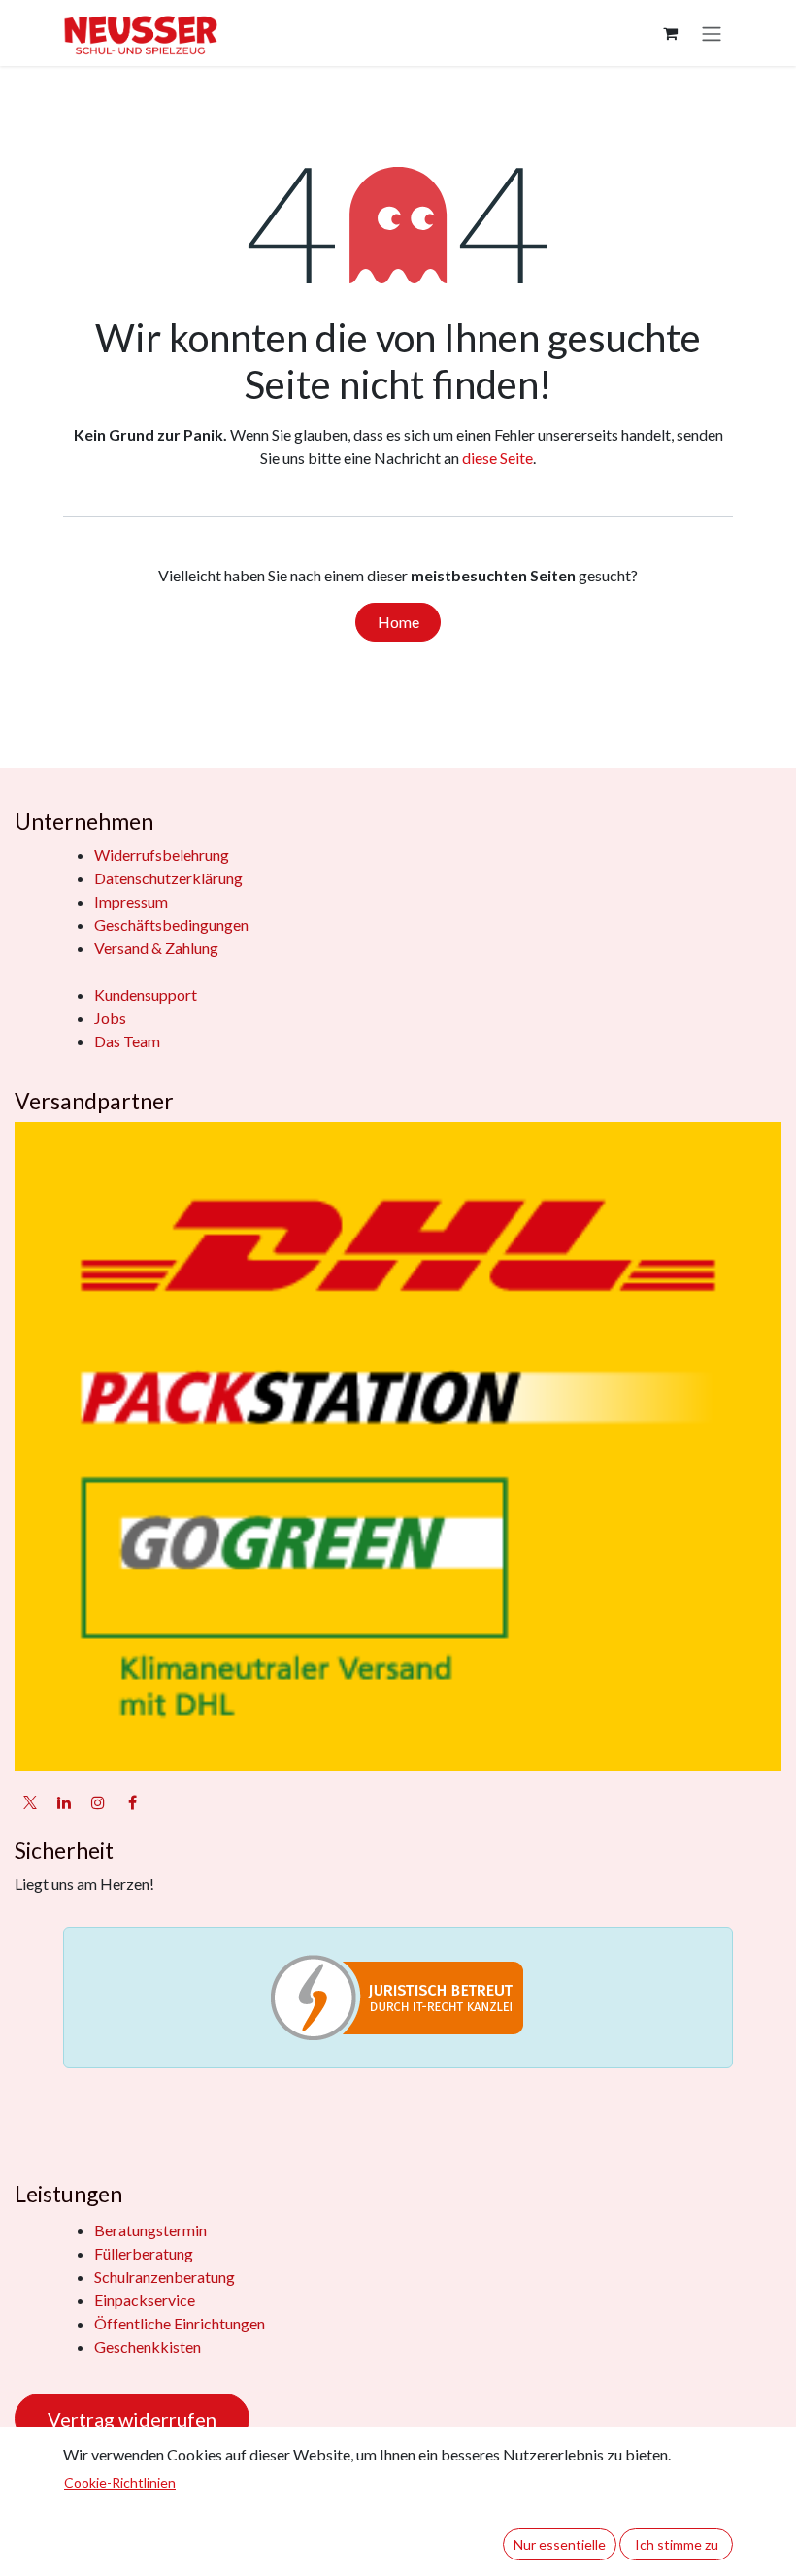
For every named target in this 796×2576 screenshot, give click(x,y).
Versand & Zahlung (156, 948)
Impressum (131, 901)
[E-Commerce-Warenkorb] (670, 33)
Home (398, 622)
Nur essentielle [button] (560, 2544)
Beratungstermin (150, 2230)
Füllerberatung (144, 2253)
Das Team (127, 1041)
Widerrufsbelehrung (162, 855)
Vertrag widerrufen (132, 2419)
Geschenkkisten (148, 2346)
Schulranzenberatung (165, 2277)
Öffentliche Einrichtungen (180, 2323)
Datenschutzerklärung (168, 878)
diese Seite (497, 458)
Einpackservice (145, 2300)
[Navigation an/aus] (712, 33)
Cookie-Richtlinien (120, 2482)
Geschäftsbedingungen (171, 925)
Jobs (110, 1018)
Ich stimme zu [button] (677, 2544)
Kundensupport (146, 994)
